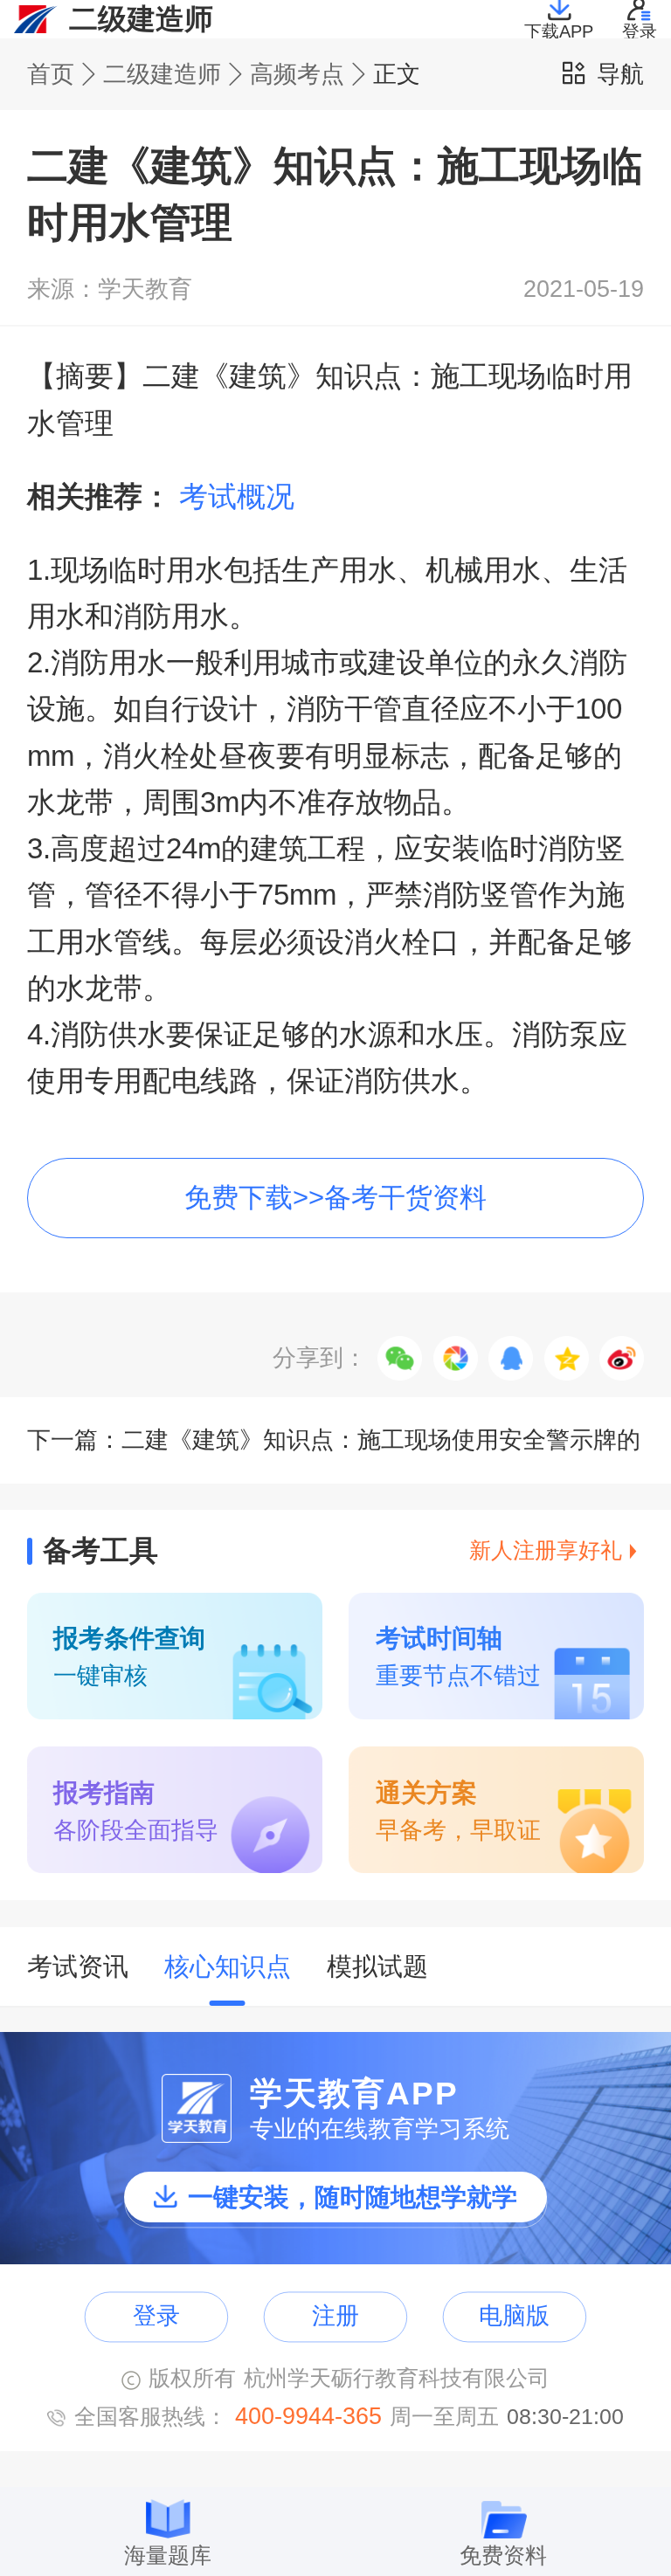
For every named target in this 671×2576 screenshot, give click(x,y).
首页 (51, 75)
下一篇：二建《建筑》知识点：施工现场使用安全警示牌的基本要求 (334, 1455)
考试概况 (237, 496)
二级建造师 (162, 75)
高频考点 (297, 75)
